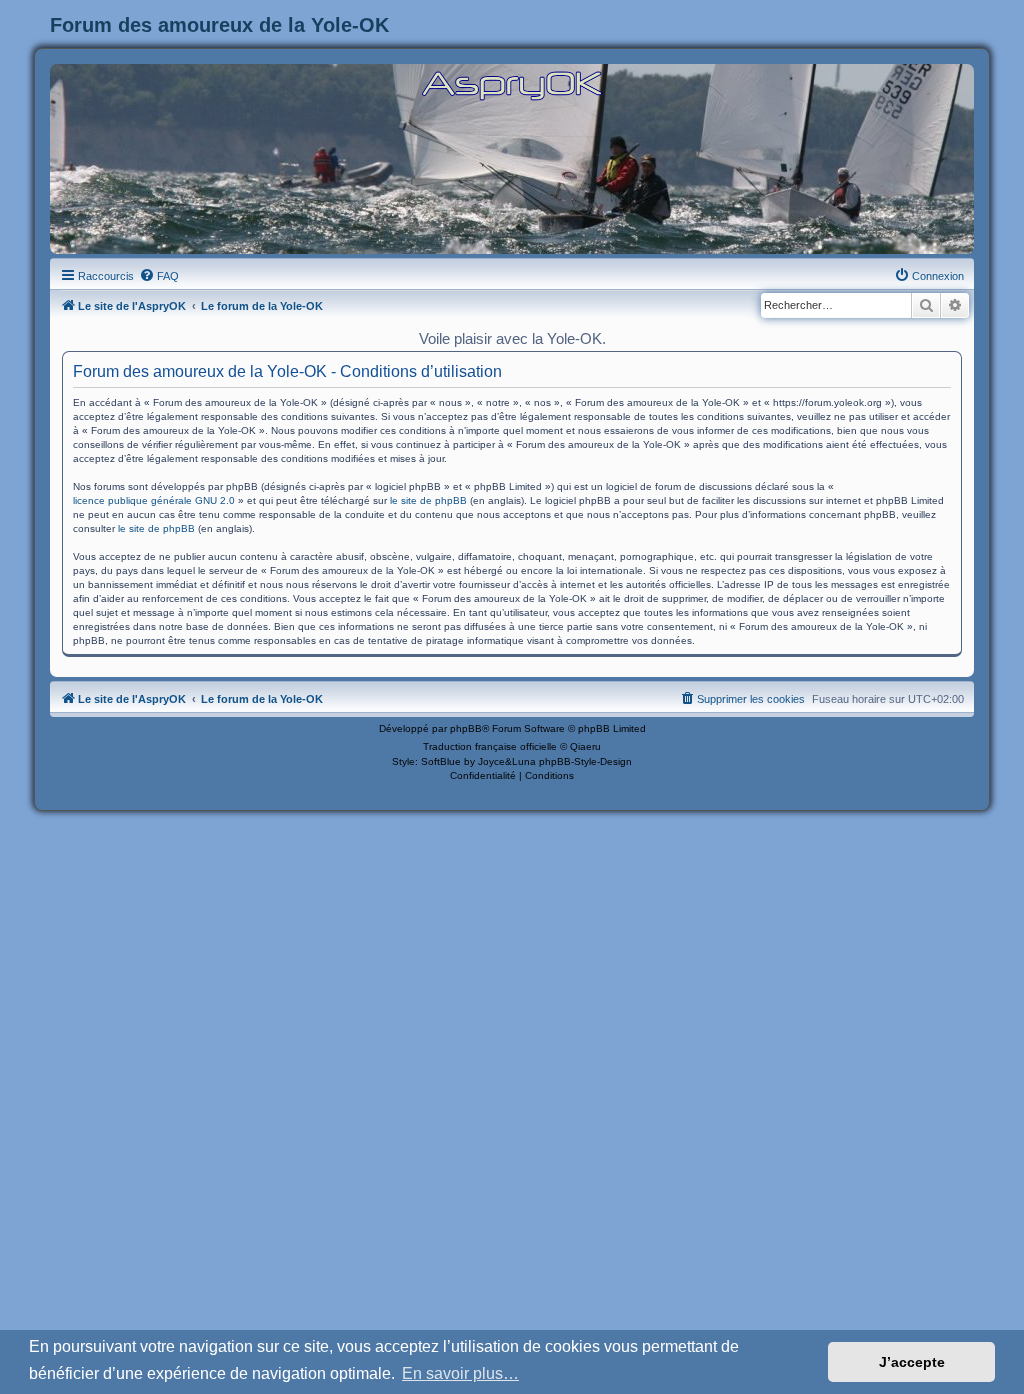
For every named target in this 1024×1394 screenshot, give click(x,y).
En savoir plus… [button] (460, 1373)
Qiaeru (585, 746)
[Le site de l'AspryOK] (512, 84)
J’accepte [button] (912, 1362)
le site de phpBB (428, 500)
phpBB (466, 728)
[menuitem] (159, 276)
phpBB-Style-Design (585, 761)
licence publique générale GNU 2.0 (154, 500)
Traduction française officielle (490, 746)
